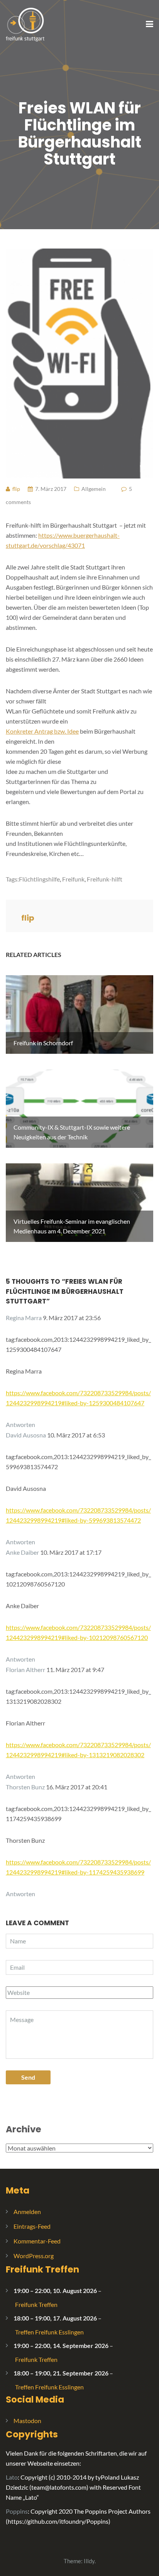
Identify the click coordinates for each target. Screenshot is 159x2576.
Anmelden (27, 2212)
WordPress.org (34, 2256)
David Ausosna (26, 1435)
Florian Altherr (25, 1670)
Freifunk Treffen (42, 2269)
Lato (12, 2477)
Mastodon (27, 2421)
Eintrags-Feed (32, 2226)
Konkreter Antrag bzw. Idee (42, 731)
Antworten (20, 1424)
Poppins (17, 2511)
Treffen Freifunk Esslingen (49, 2332)
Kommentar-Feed (37, 2241)
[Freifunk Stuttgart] (25, 24)
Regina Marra (24, 1318)
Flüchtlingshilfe (39, 879)
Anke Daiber (22, 1552)
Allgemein (94, 489)
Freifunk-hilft (105, 879)
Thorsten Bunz (25, 1787)
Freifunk (73, 879)
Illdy (89, 2561)
